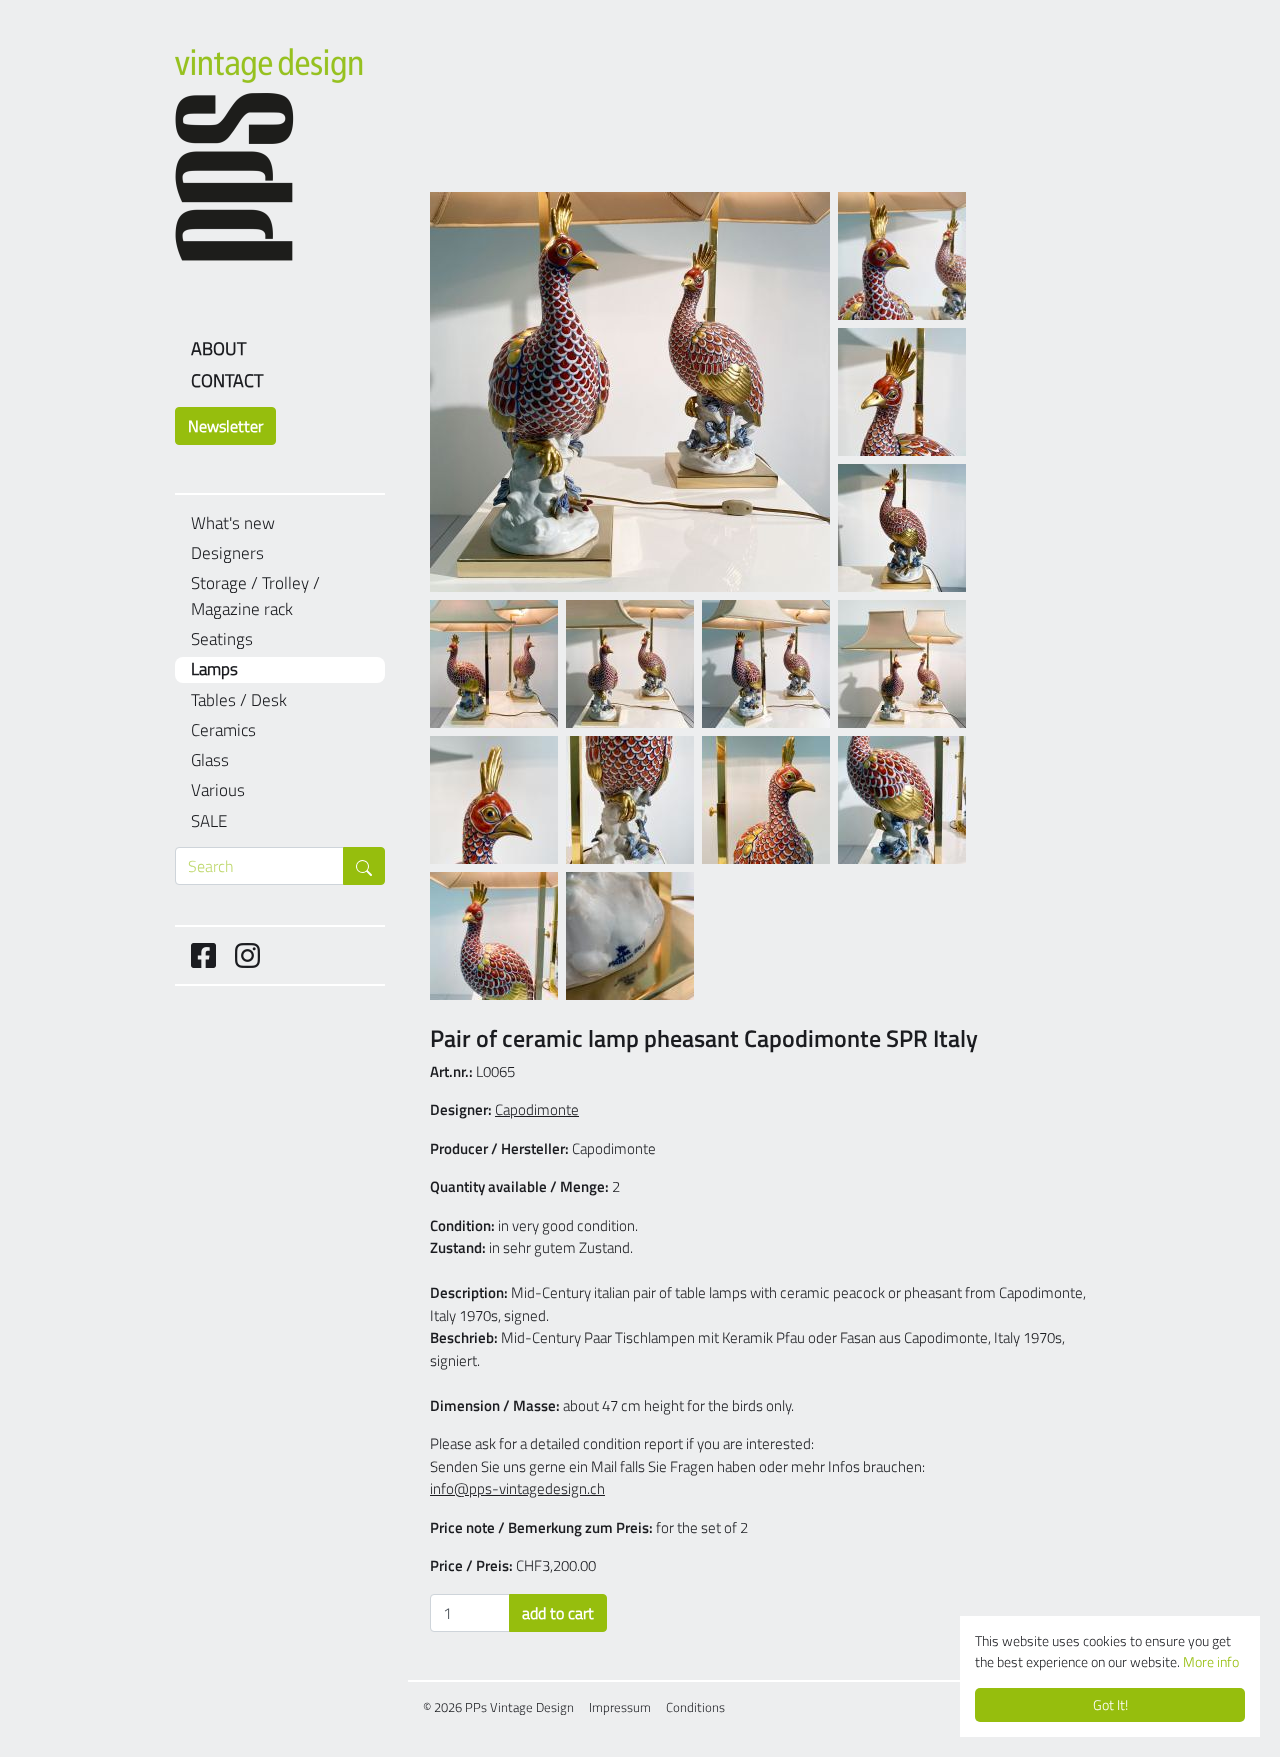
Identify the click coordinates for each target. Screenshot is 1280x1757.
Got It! (1110, 1705)
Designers (227, 553)
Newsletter (225, 426)
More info (1211, 1662)
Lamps (214, 669)
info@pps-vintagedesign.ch (517, 1488)
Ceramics (223, 730)
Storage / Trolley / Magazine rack (255, 596)
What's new (233, 523)
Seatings (222, 639)
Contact (227, 380)
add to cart (558, 1613)
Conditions (695, 1707)
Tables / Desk (239, 700)
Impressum (620, 1707)
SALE (209, 821)
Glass (210, 760)
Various (218, 790)
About (218, 348)
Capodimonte (537, 1109)
